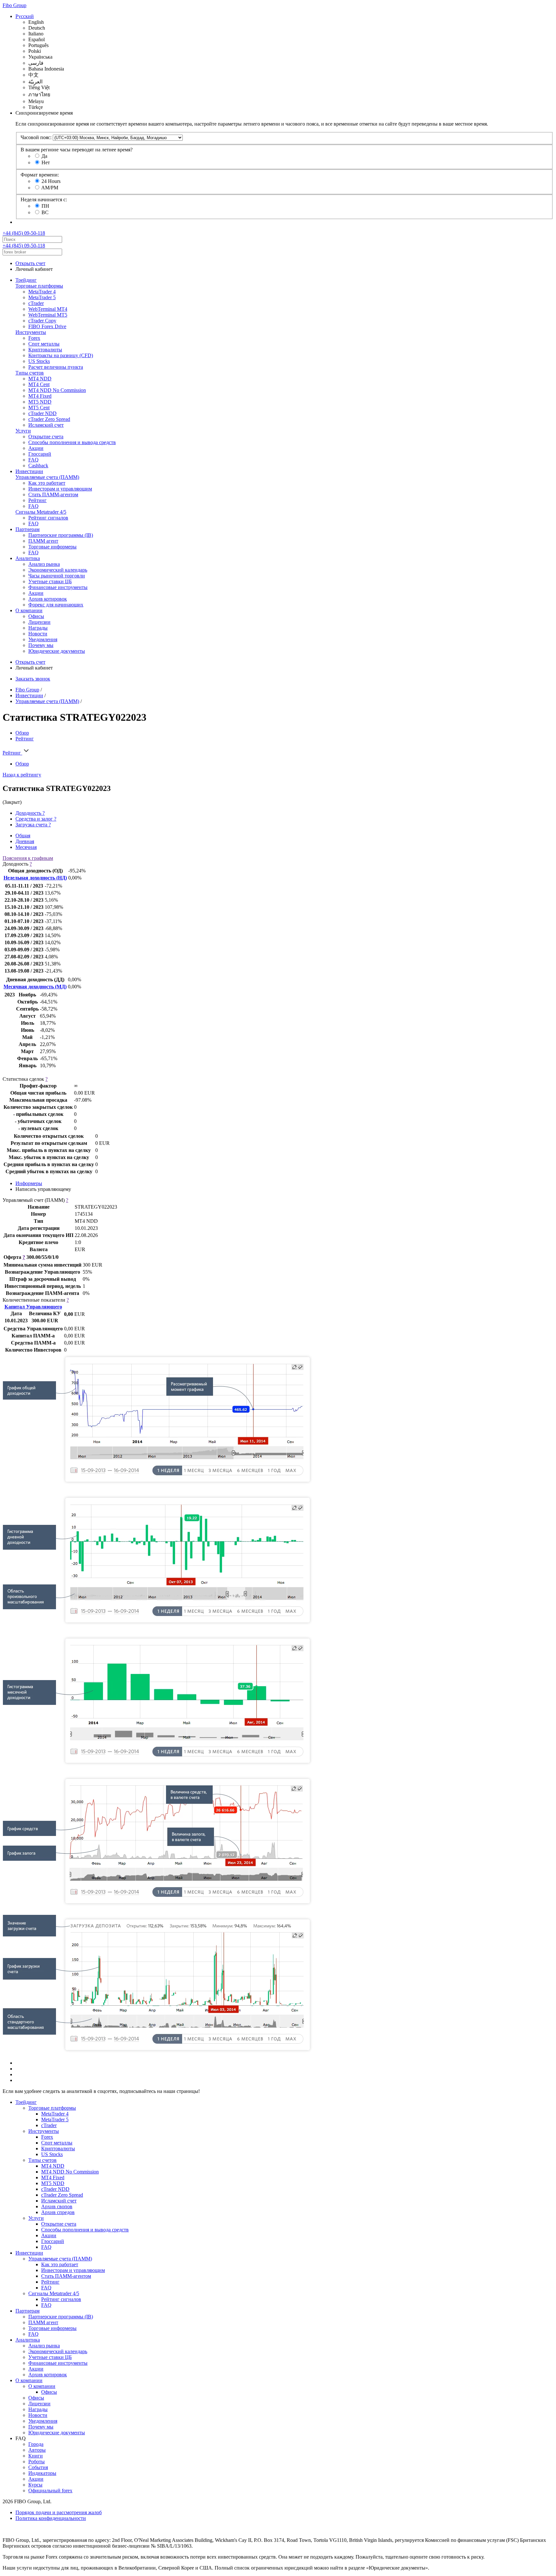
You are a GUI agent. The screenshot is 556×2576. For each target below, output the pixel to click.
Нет (46, 162)
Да (44, 156)
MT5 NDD (40, 402)
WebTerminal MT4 (48, 309)
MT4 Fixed (40, 396)
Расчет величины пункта (56, 367)
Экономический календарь (58, 570)
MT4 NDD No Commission (57, 390)
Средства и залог (36, 819)
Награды (38, 628)
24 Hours (51, 181)
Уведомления (43, 639)
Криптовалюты (45, 350)
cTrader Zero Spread (49, 419)
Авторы (37, 2450)
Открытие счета (46, 437)
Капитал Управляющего (33, 1307)
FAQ (33, 460)
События (38, 2467)
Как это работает (47, 483)
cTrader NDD (42, 413)
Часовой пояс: (36, 137)
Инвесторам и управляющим (60, 489)
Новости (38, 634)
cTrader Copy (42, 321)
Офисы (36, 616)
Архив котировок (48, 599)
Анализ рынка (44, 564)
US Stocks (39, 361)
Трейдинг (26, 280)
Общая (23, 836)
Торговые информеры (52, 547)
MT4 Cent (39, 384)
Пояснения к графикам (28, 858)
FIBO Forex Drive (47, 326)
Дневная (25, 841)
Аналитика (28, 558)
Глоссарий (40, 454)
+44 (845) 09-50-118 (24, 233)
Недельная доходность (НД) (35, 878)
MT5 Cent (39, 408)
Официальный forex (50, 2490)
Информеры (29, 1183)
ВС (45, 212)
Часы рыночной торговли (57, 576)
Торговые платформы (39, 286)
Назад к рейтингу (22, 775)
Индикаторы (42, 2473)
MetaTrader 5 (42, 297)
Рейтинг (37, 500)
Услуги (23, 431)
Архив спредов (58, 2212)
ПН (45, 206)
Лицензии (39, 622)
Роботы (37, 2462)
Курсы (35, 2485)
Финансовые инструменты (58, 587)
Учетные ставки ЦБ (50, 581)
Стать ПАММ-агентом (53, 494)
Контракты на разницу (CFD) (61, 355)
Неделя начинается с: (44, 200)
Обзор (22, 733)
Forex (34, 338)
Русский (25, 16)
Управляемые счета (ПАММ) (47, 477)
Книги (36, 2456)
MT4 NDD (40, 379)
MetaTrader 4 (42, 292)
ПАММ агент (43, 541)
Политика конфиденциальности (51, 2518)
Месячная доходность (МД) (35, 987)
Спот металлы (44, 344)
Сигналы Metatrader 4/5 (41, 512)
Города (36, 2444)
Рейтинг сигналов (48, 518)
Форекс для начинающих (56, 605)
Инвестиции (29, 471)
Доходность (30, 813)
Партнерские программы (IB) (61, 535)
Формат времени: (40, 175)
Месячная (26, 847)
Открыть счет (30, 263)
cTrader (36, 303)
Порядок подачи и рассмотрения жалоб (59, 2512)
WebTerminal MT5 (48, 315)
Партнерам (28, 529)
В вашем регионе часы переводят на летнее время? (77, 150)
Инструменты (31, 332)
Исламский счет (46, 425)
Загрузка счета (33, 825)
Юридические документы (57, 651)
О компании (29, 610)
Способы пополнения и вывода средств (72, 442)
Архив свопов (57, 2206)
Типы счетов (30, 373)
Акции (36, 448)
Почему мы (41, 645)
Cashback (38, 466)
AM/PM (50, 188)
